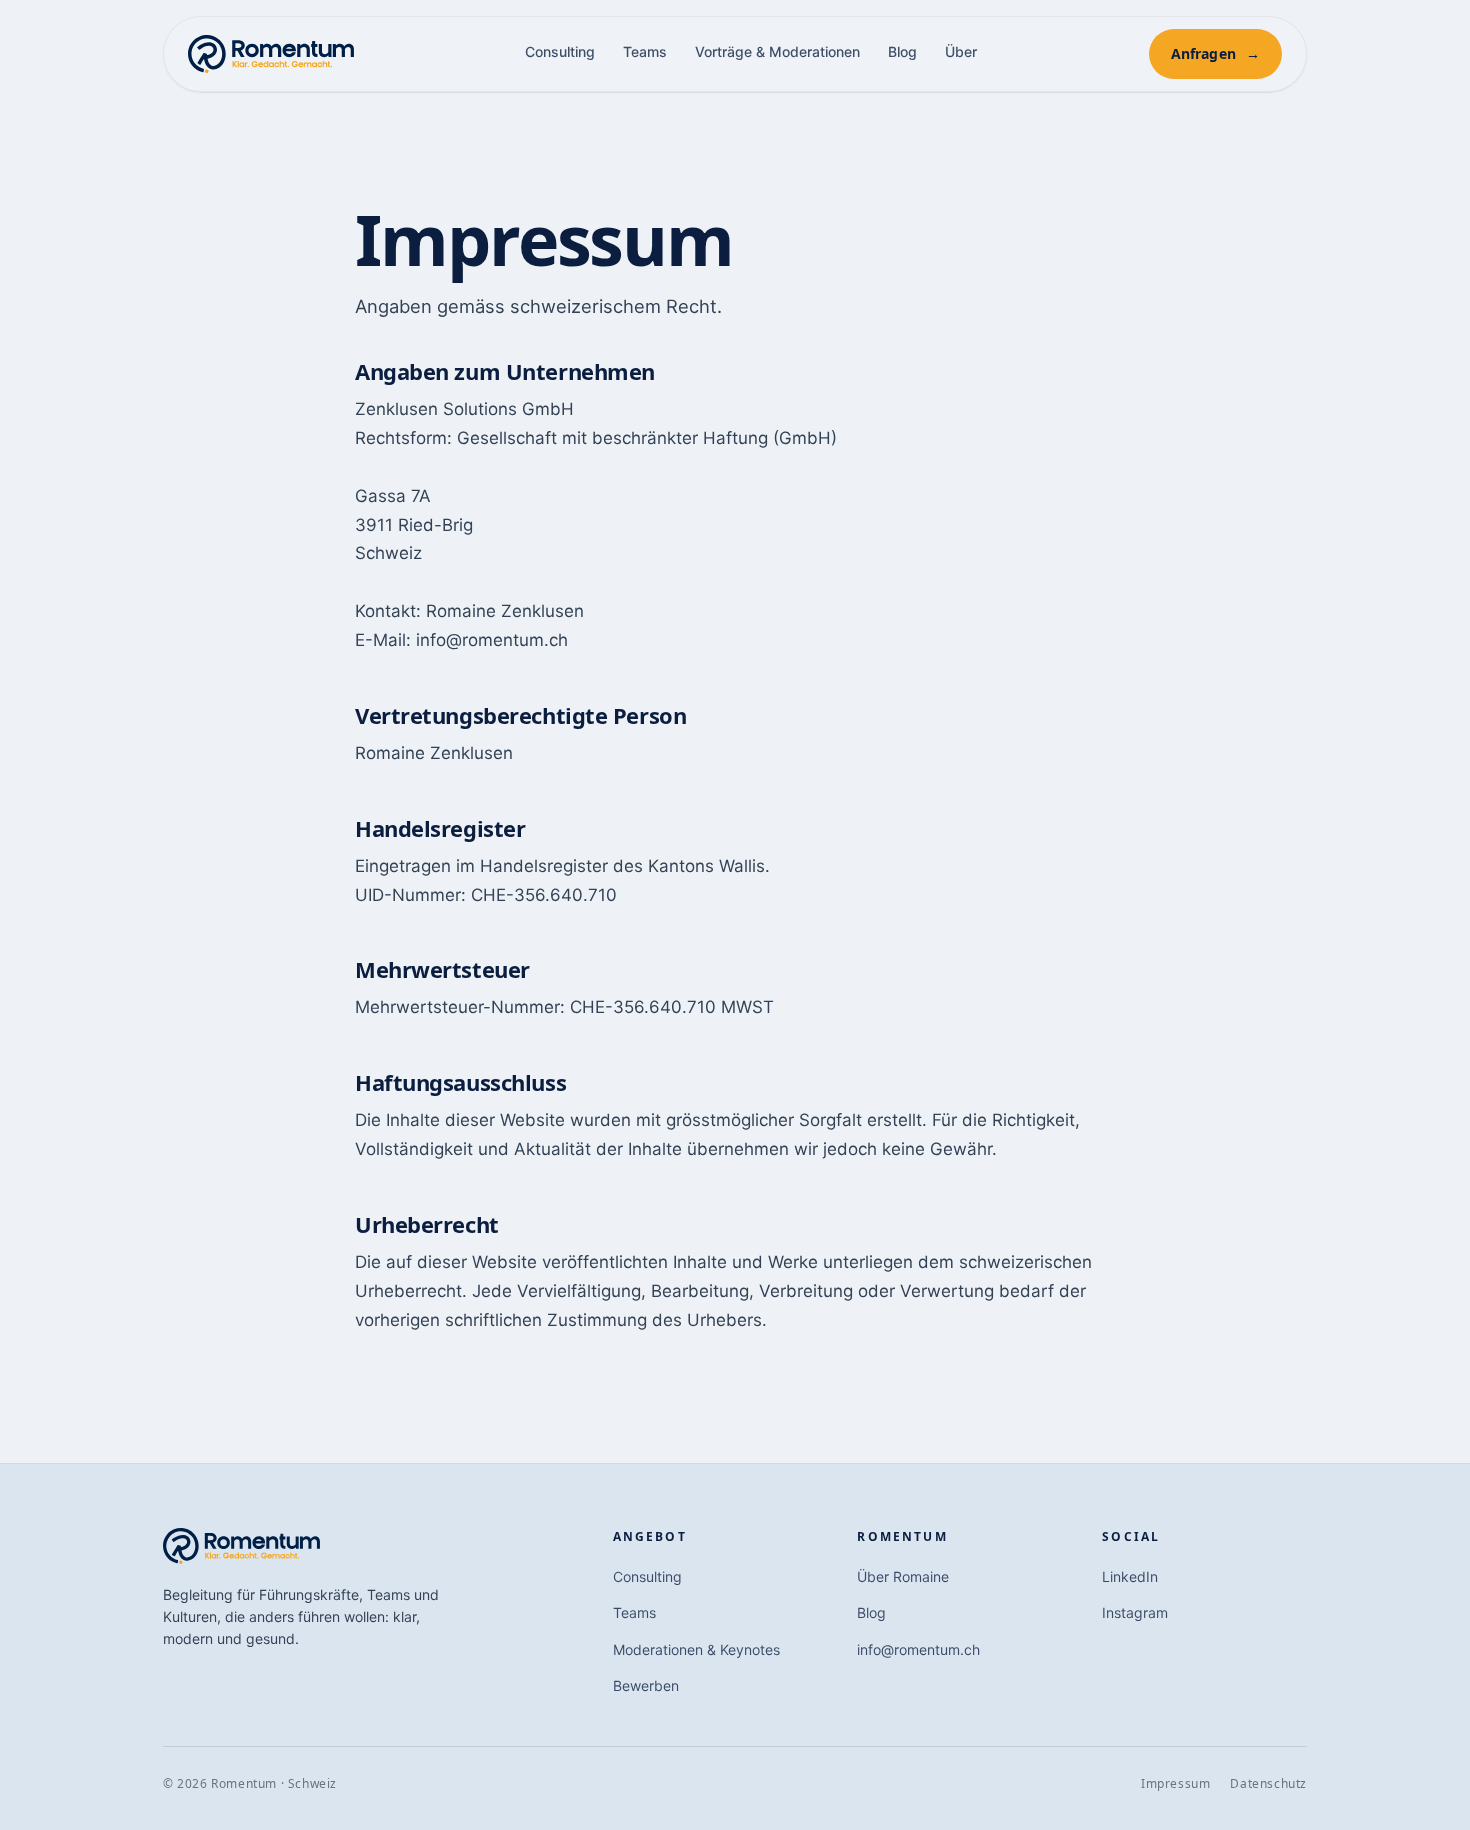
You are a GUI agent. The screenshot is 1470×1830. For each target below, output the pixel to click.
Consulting (560, 51)
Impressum (1175, 1783)
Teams (645, 51)
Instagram (1135, 1612)
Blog (902, 51)
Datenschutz (1268, 1783)
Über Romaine (903, 1576)
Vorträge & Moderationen (777, 51)
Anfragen (1215, 53)
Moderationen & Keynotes (696, 1649)
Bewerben (646, 1685)
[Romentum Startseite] (271, 54)
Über (961, 51)
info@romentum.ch (918, 1649)
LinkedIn (1130, 1576)
